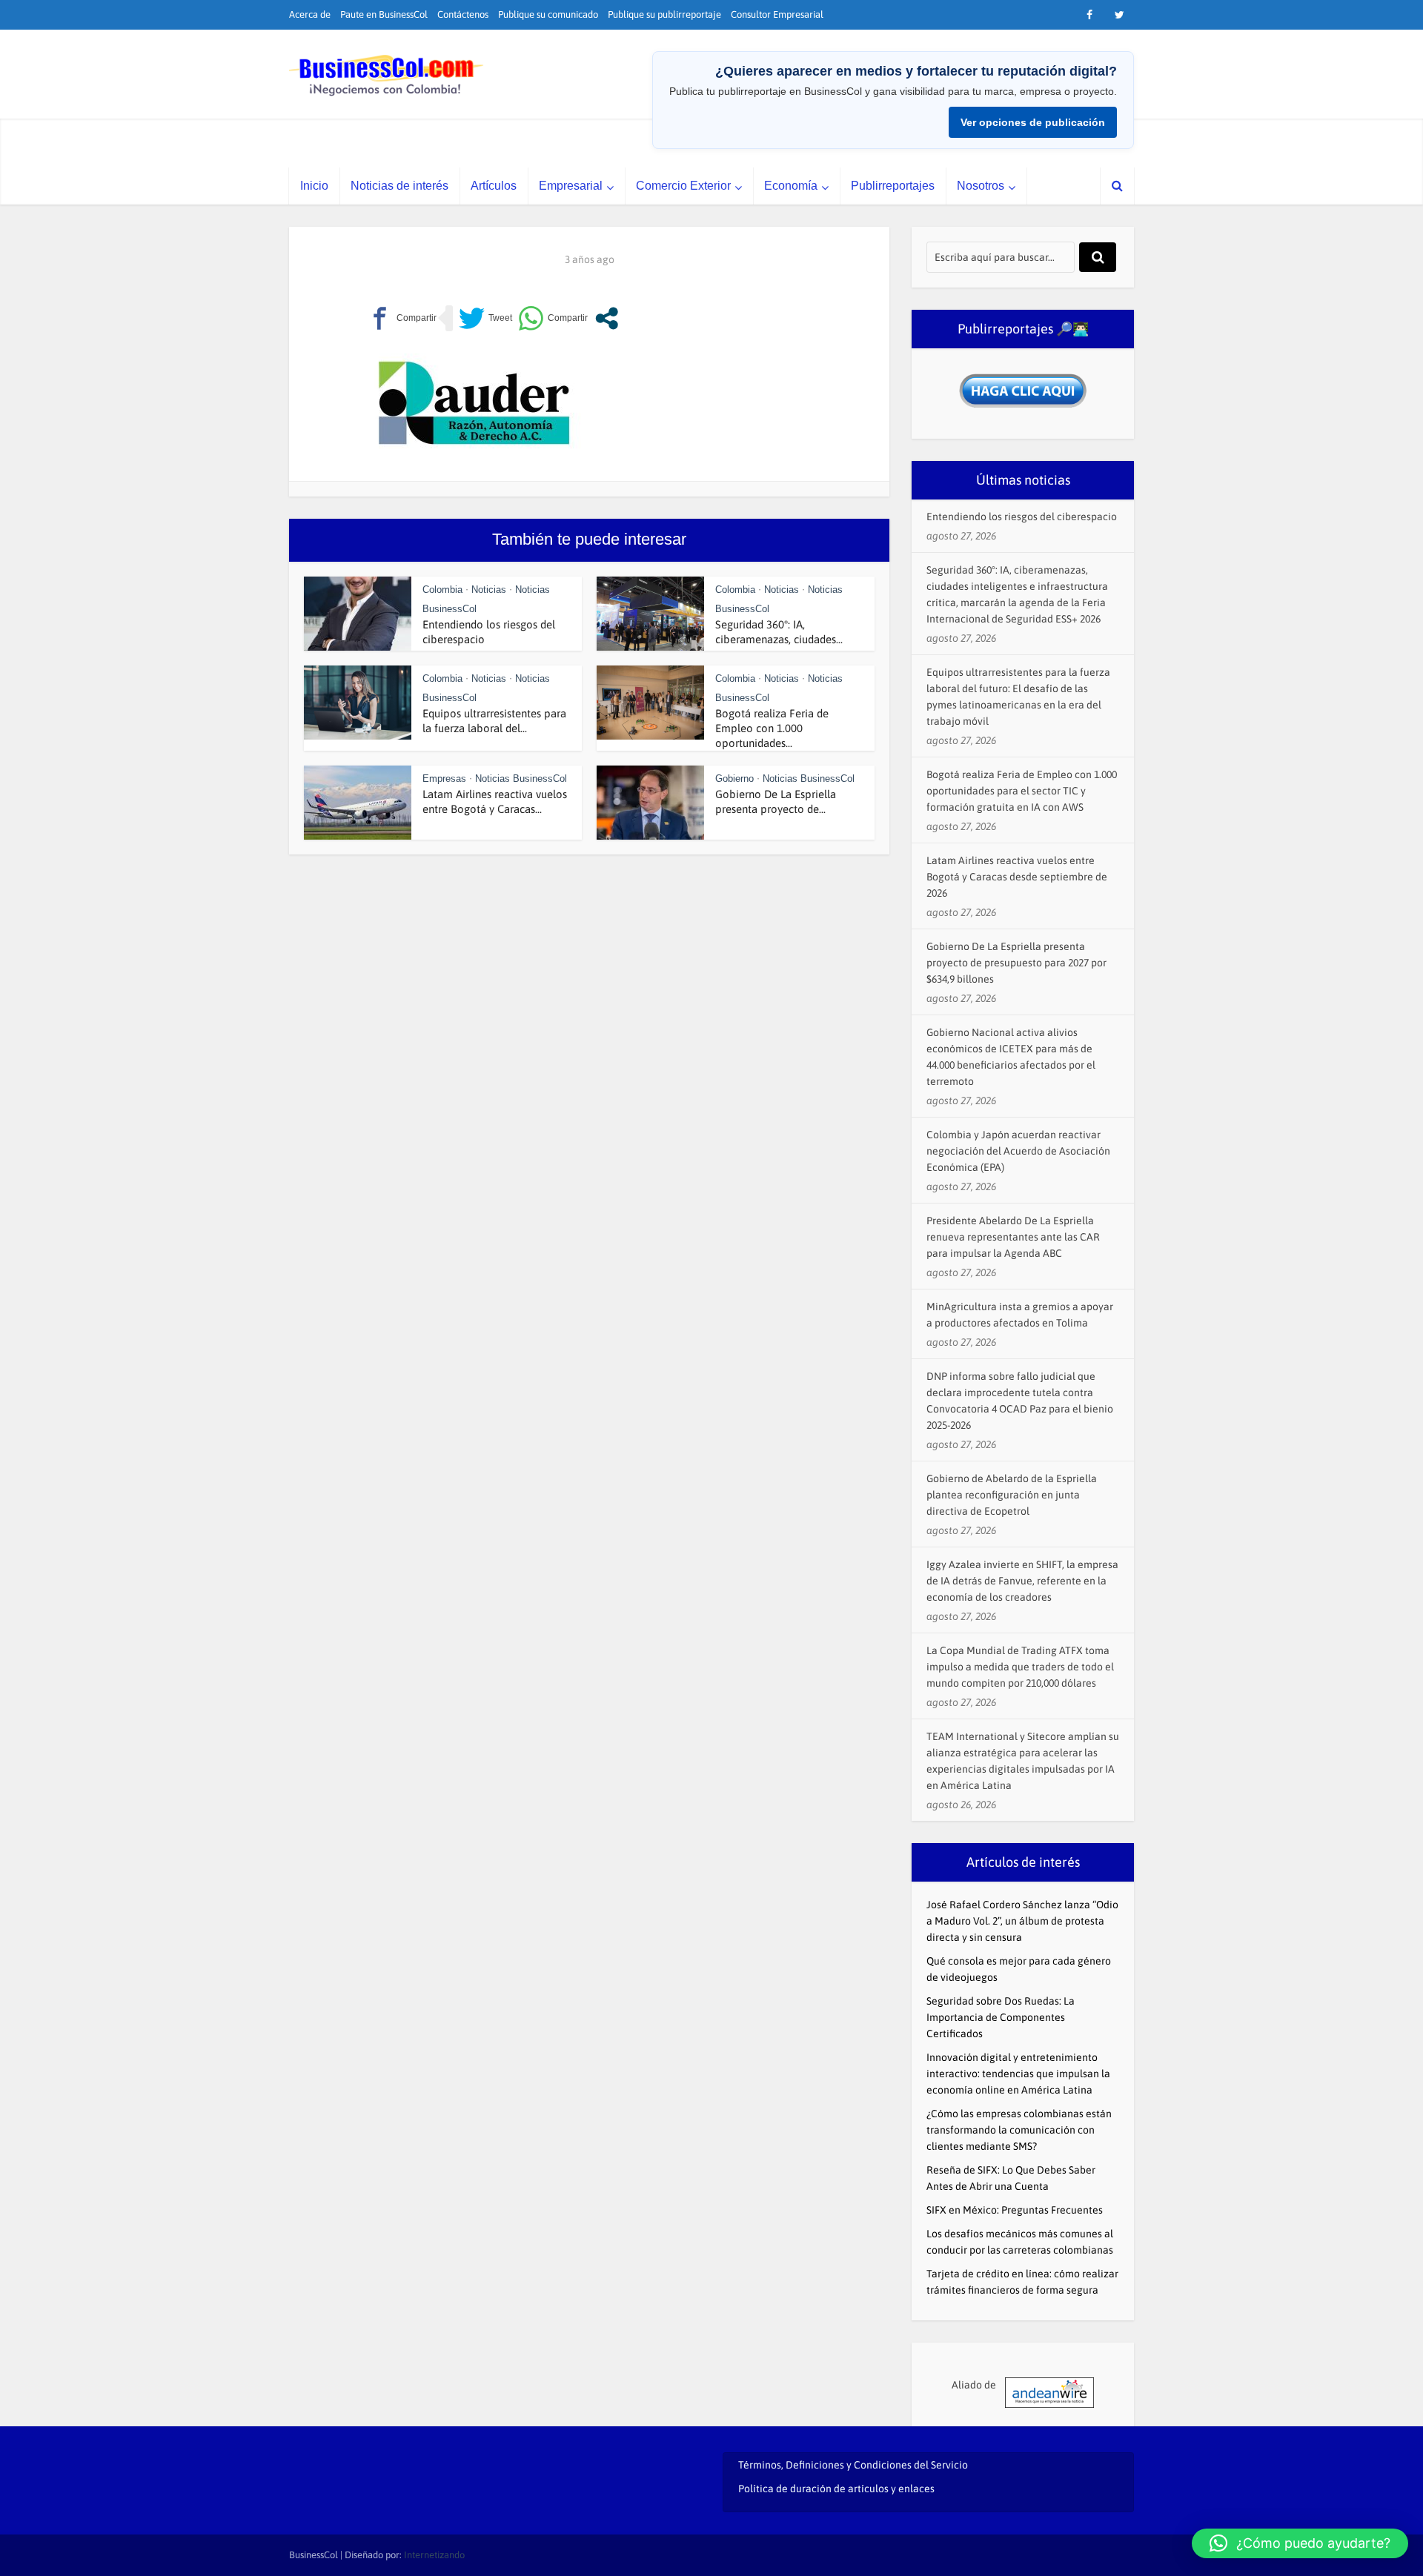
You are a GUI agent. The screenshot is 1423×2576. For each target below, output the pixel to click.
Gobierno (734, 779)
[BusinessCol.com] (387, 76)
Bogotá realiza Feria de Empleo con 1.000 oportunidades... (772, 728)
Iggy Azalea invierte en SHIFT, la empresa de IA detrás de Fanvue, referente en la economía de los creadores (1022, 1581)
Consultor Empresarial (777, 14)
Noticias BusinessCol (521, 779)
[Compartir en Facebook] (402, 318)
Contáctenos (463, 14)
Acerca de (310, 14)
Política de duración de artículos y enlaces (836, 2489)
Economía (791, 186)
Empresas (444, 779)
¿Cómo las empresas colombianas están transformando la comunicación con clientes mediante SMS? (1019, 2130)
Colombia (442, 590)
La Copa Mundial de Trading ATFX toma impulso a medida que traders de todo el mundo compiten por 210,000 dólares (1020, 1667)
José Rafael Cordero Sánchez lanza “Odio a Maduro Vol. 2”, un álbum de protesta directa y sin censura (1022, 1921)
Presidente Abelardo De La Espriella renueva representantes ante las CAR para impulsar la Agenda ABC (1013, 1237)
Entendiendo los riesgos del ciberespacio (1022, 517)
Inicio (314, 186)
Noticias (489, 590)
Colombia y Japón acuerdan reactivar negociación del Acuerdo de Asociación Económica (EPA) (1018, 1151)
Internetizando (434, 2555)
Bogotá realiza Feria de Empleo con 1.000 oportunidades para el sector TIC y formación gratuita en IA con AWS (1022, 791)
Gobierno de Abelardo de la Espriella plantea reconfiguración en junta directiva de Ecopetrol (1012, 1495)
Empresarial (571, 186)
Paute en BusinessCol (384, 14)
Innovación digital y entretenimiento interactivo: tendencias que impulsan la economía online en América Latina (1018, 2074)
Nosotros (981, 186)
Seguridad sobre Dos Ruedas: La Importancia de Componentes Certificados (1001, 2017)
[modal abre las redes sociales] (607, 318)
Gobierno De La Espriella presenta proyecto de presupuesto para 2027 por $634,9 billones (1016, 963)
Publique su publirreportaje (664, 14)
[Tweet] (485, 318)
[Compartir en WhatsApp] (553, 318)
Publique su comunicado (548, 14)
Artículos (494, 186)
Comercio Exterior (683, 186)
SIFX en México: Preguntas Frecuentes (1015, 2210)
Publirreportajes (893, 186)
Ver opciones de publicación (1033, 122)
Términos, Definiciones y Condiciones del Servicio (853, 2465)
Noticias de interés (399, 186)
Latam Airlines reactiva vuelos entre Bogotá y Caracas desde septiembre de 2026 (1017, 877)
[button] (1300, 2543)
